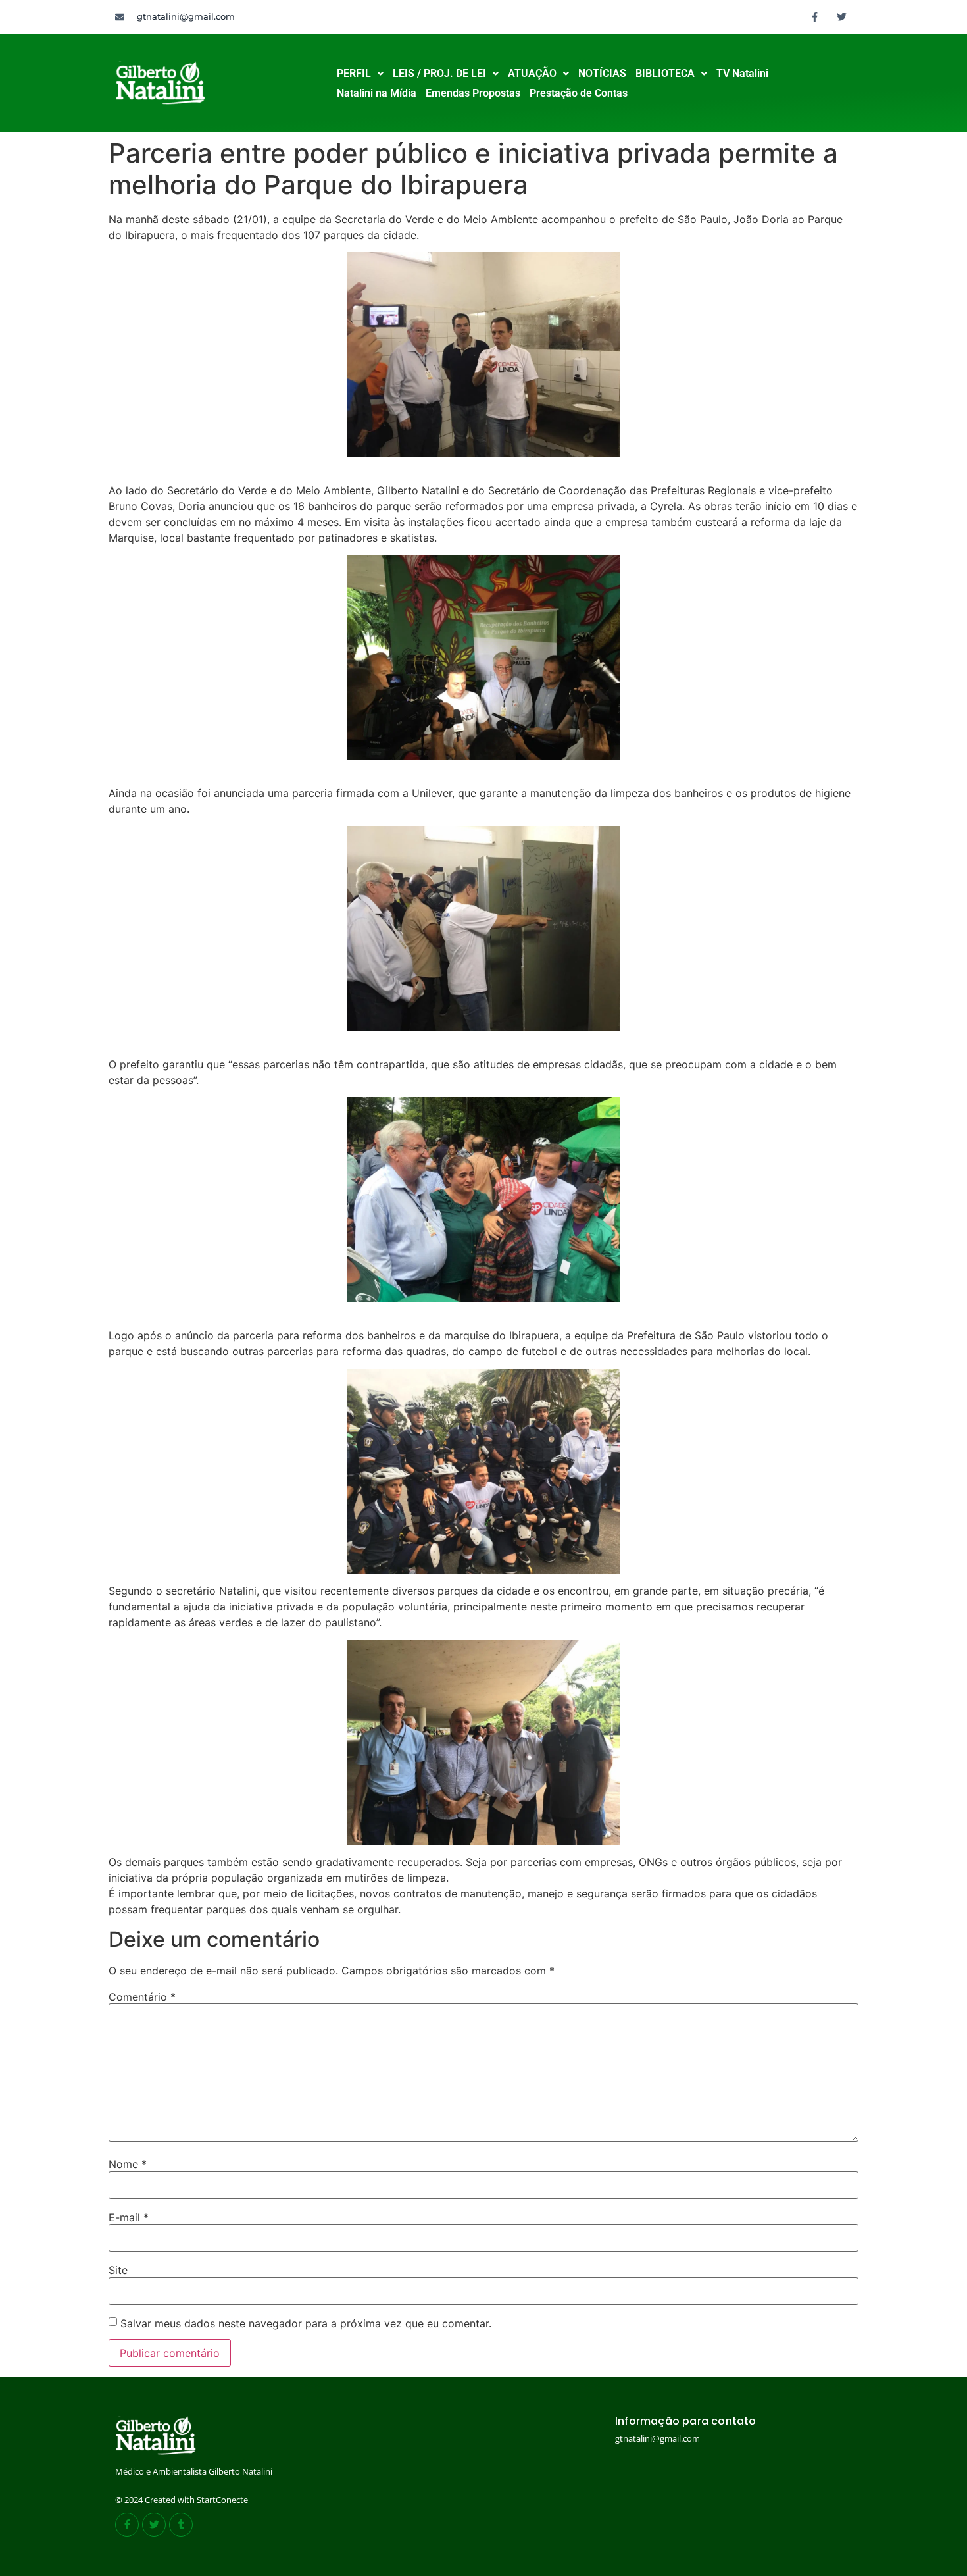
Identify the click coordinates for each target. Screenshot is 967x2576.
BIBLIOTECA (665, 73)
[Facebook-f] (815, 16)
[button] (360, 74)
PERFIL (354, 73)
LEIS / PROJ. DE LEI (439, 73)
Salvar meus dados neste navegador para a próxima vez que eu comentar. (306, 2323)
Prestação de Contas (579, 93)
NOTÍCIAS (602, 73)
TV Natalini (742, 73)
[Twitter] (842, 16)
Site (118, 2270)
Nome (128, 2164)
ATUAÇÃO (532, 73)
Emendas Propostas (473, 93)
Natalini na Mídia (377, 93)
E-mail (129, 2217)
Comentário (142, 1997)
